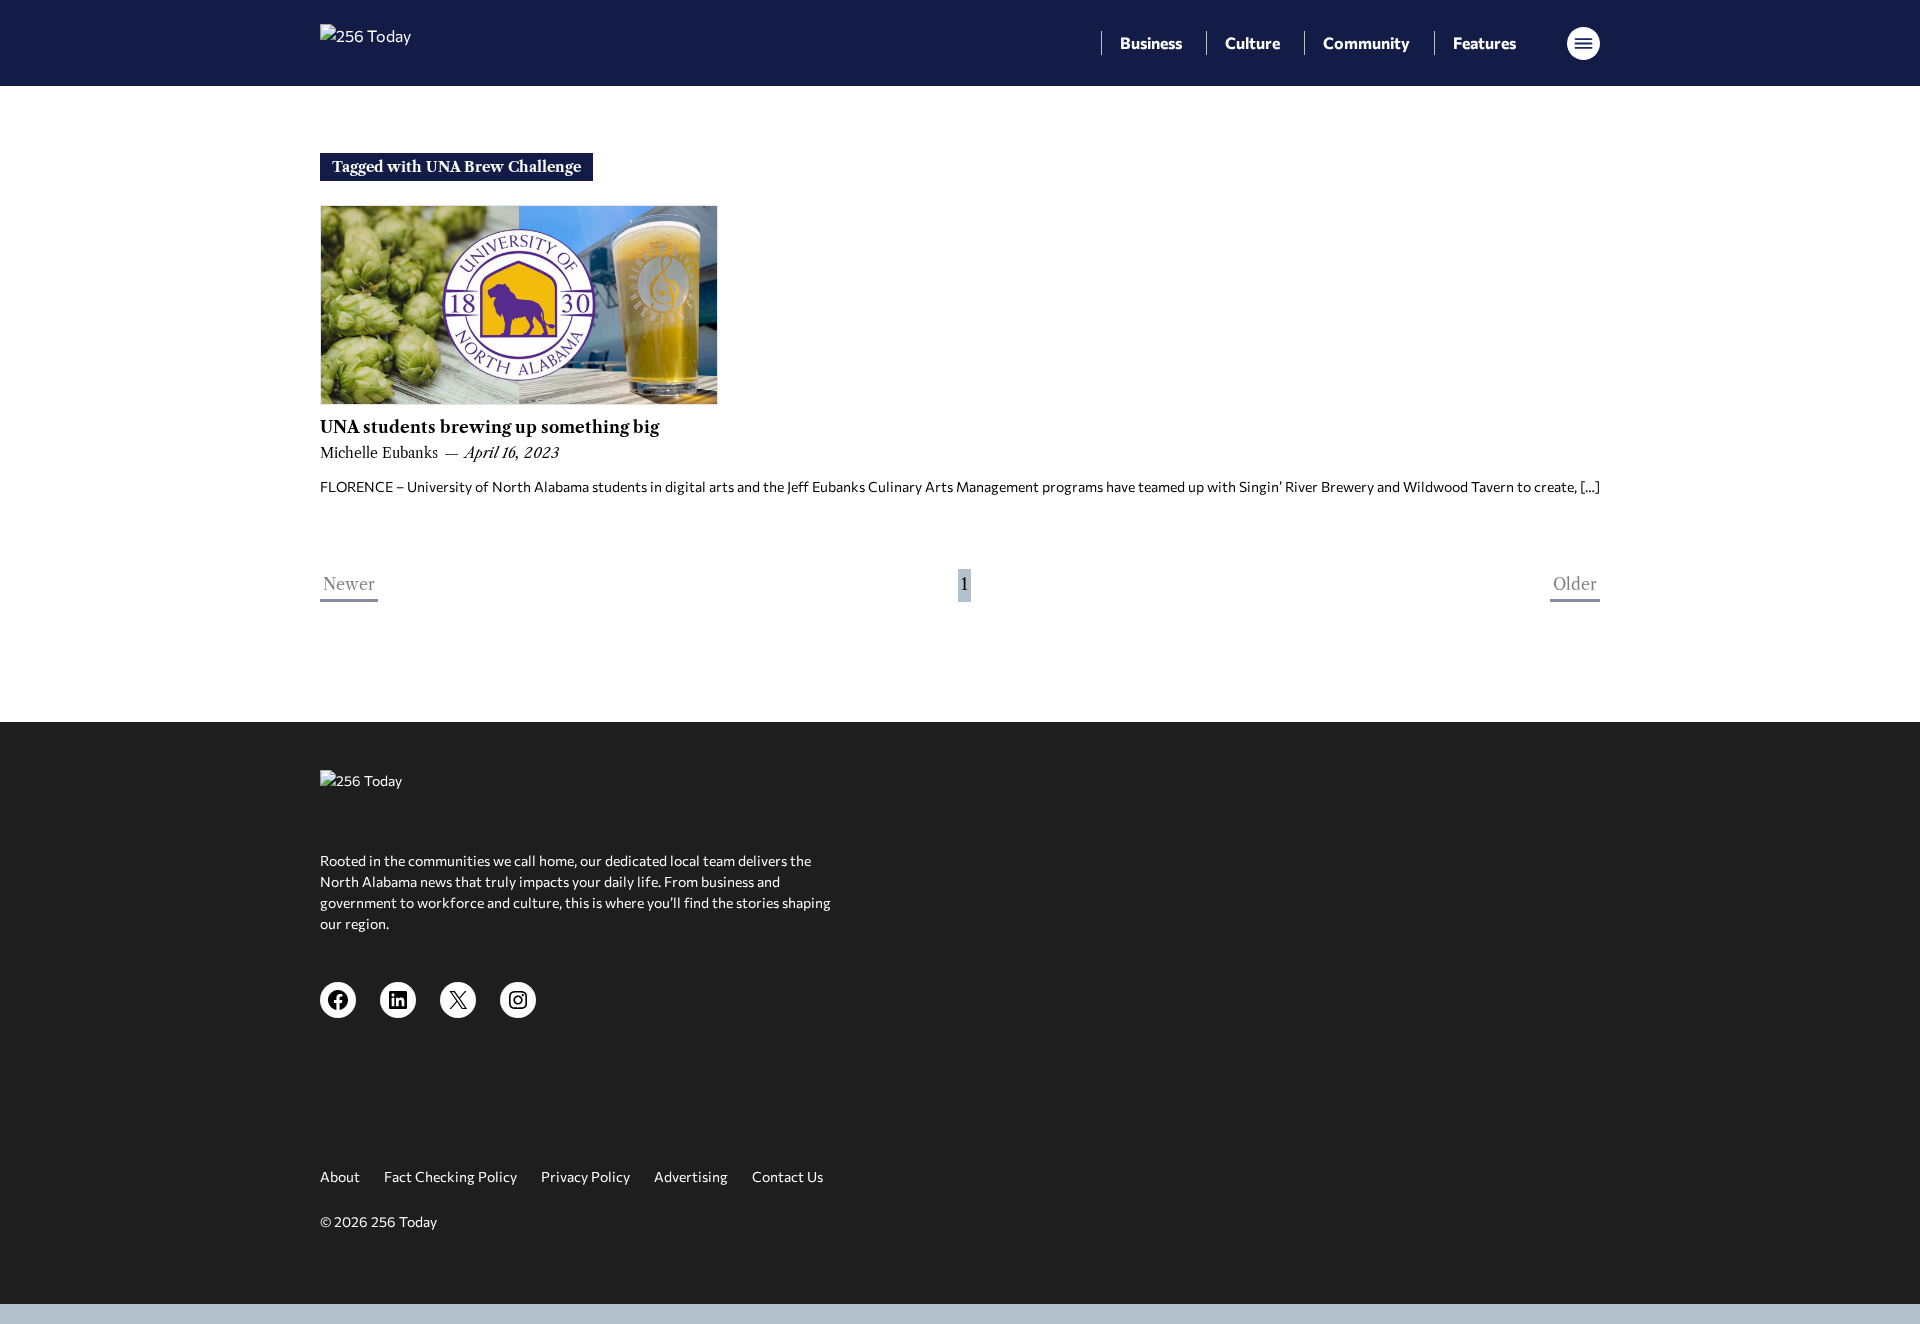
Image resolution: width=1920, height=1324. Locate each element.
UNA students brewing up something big (489, 427)
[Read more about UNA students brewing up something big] (519, 305)
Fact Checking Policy (450, 1176)
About (340, 1176)
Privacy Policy (585, 1176)
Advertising (691, 1176)
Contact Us (787, 1176)
